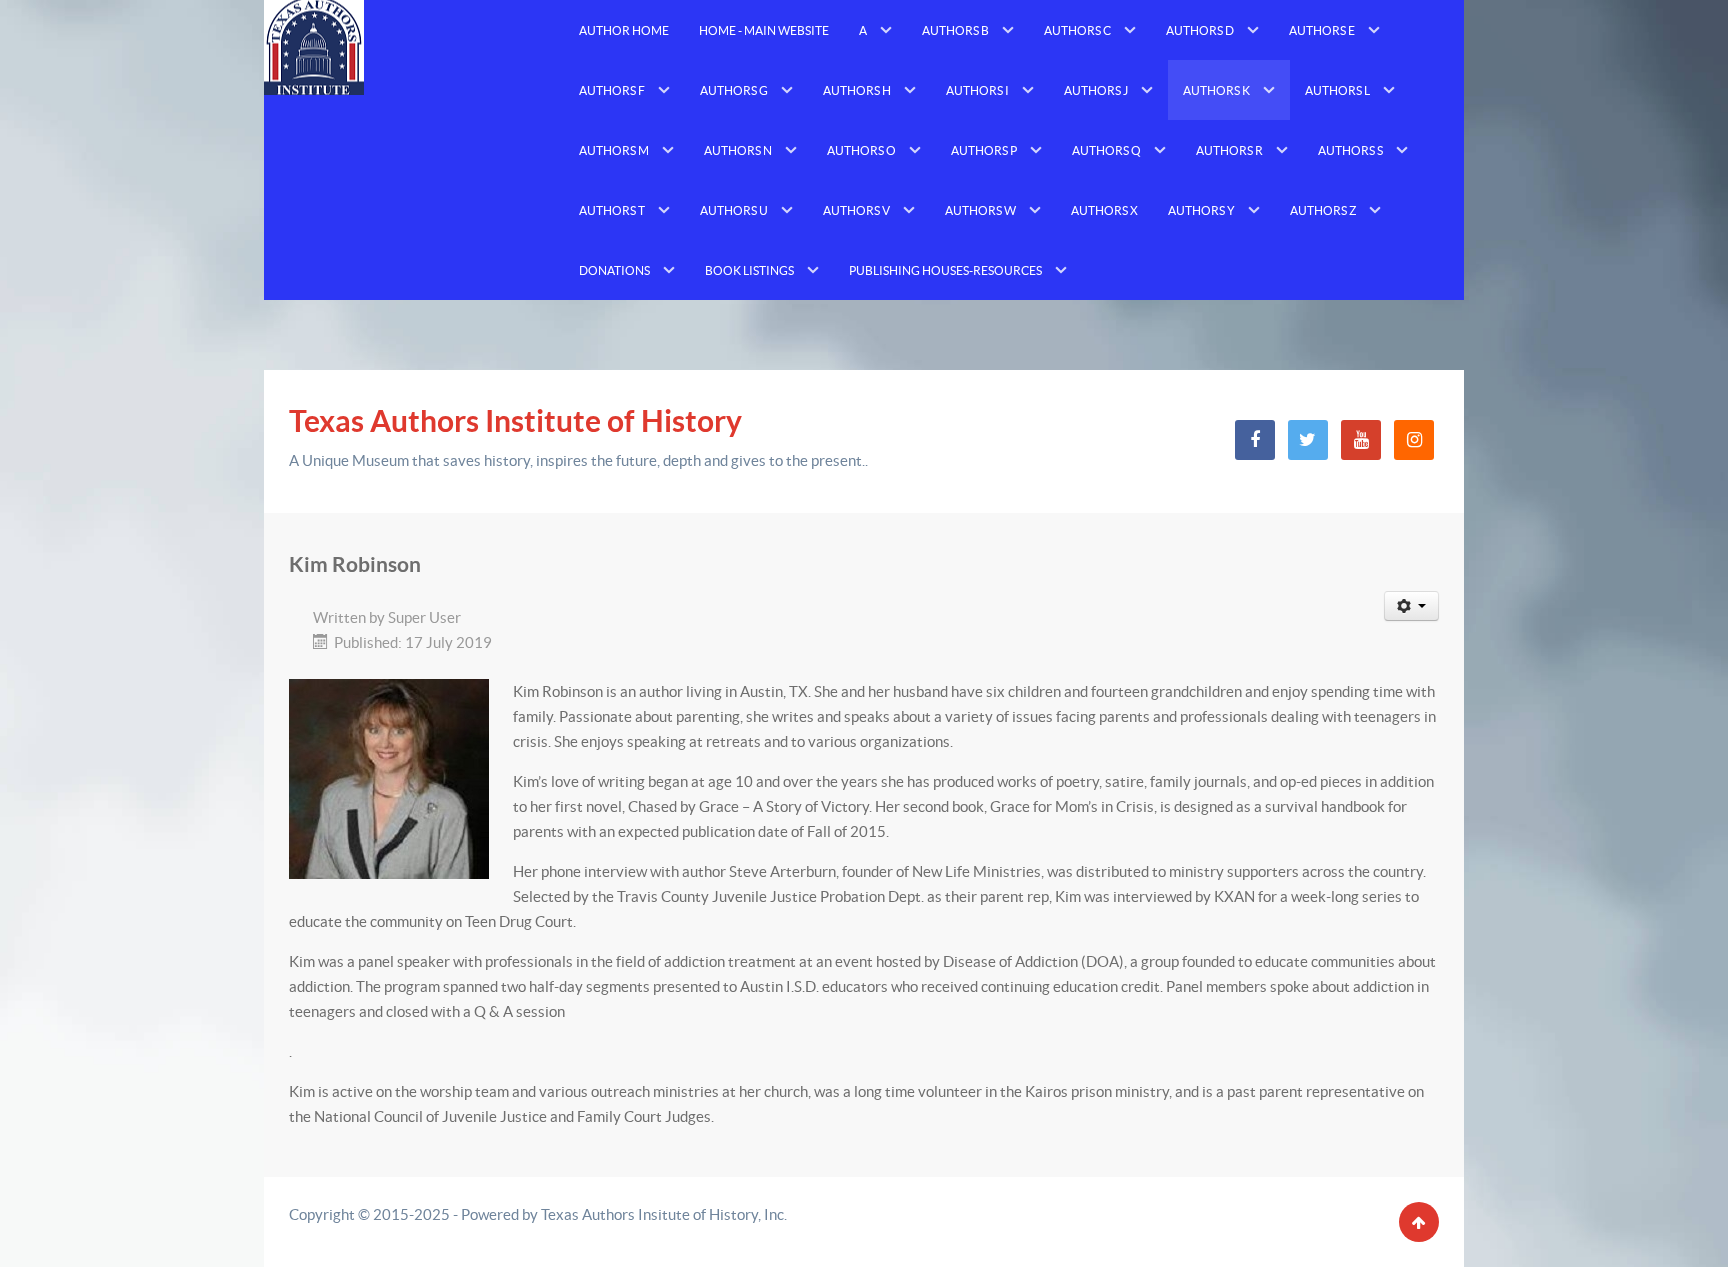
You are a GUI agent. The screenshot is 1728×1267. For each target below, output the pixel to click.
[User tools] (1412, 606)
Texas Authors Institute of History (515, 421)
